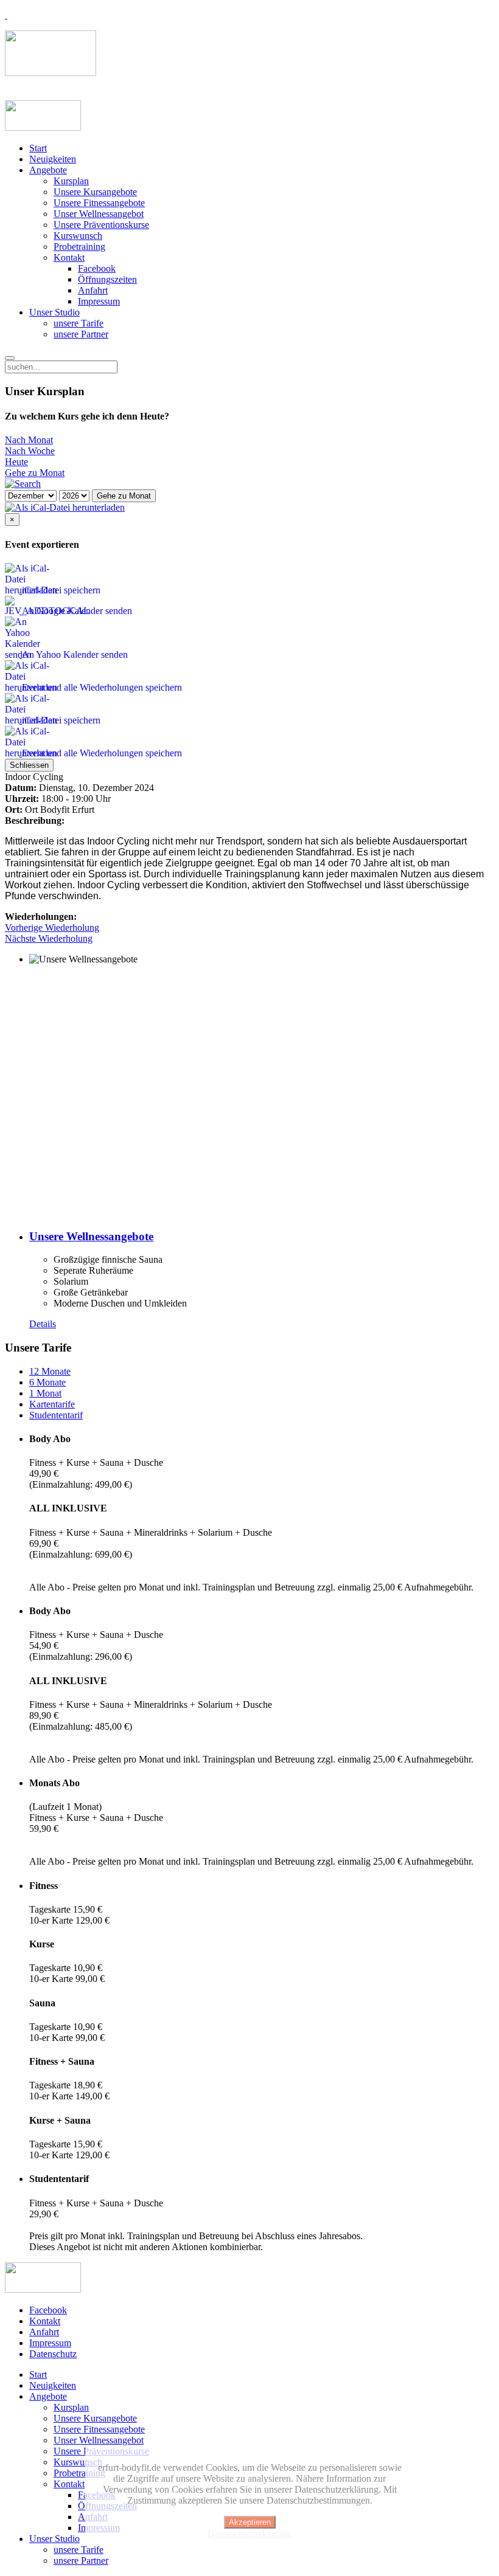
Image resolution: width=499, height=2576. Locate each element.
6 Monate (47, 1382)
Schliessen (29, 765)
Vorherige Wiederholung (52, 927)
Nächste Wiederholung (49, 938)
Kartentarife (52, 1404)
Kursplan (71, 181)
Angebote (48, 170)
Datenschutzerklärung (249, 2534)
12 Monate (50, 1371)
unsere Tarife (79, 323)
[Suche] (23, 484)
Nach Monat (29, 440)
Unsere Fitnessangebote (99, 203)
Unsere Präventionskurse (101, 225)
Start (38, 148)
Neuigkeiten (53, 159)
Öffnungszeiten (107, 279)
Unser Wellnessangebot (99, 214)
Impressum (99, 301)
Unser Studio (54, 312)
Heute (16, 462)
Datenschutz (53, 2354)
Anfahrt (93, 290)
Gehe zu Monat (35, 473)
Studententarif (56, 1415)
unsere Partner (81, 334)
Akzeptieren (250, 2522)
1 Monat (45, 1393)
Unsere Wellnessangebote (91, 1236)
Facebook (97, 268)
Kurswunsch (78, 236)
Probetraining (79, 247)
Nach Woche (30, 451)
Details (43, 1324)
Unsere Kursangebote (95, 192)
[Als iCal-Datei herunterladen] (65, 507)
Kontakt (69, 257)
